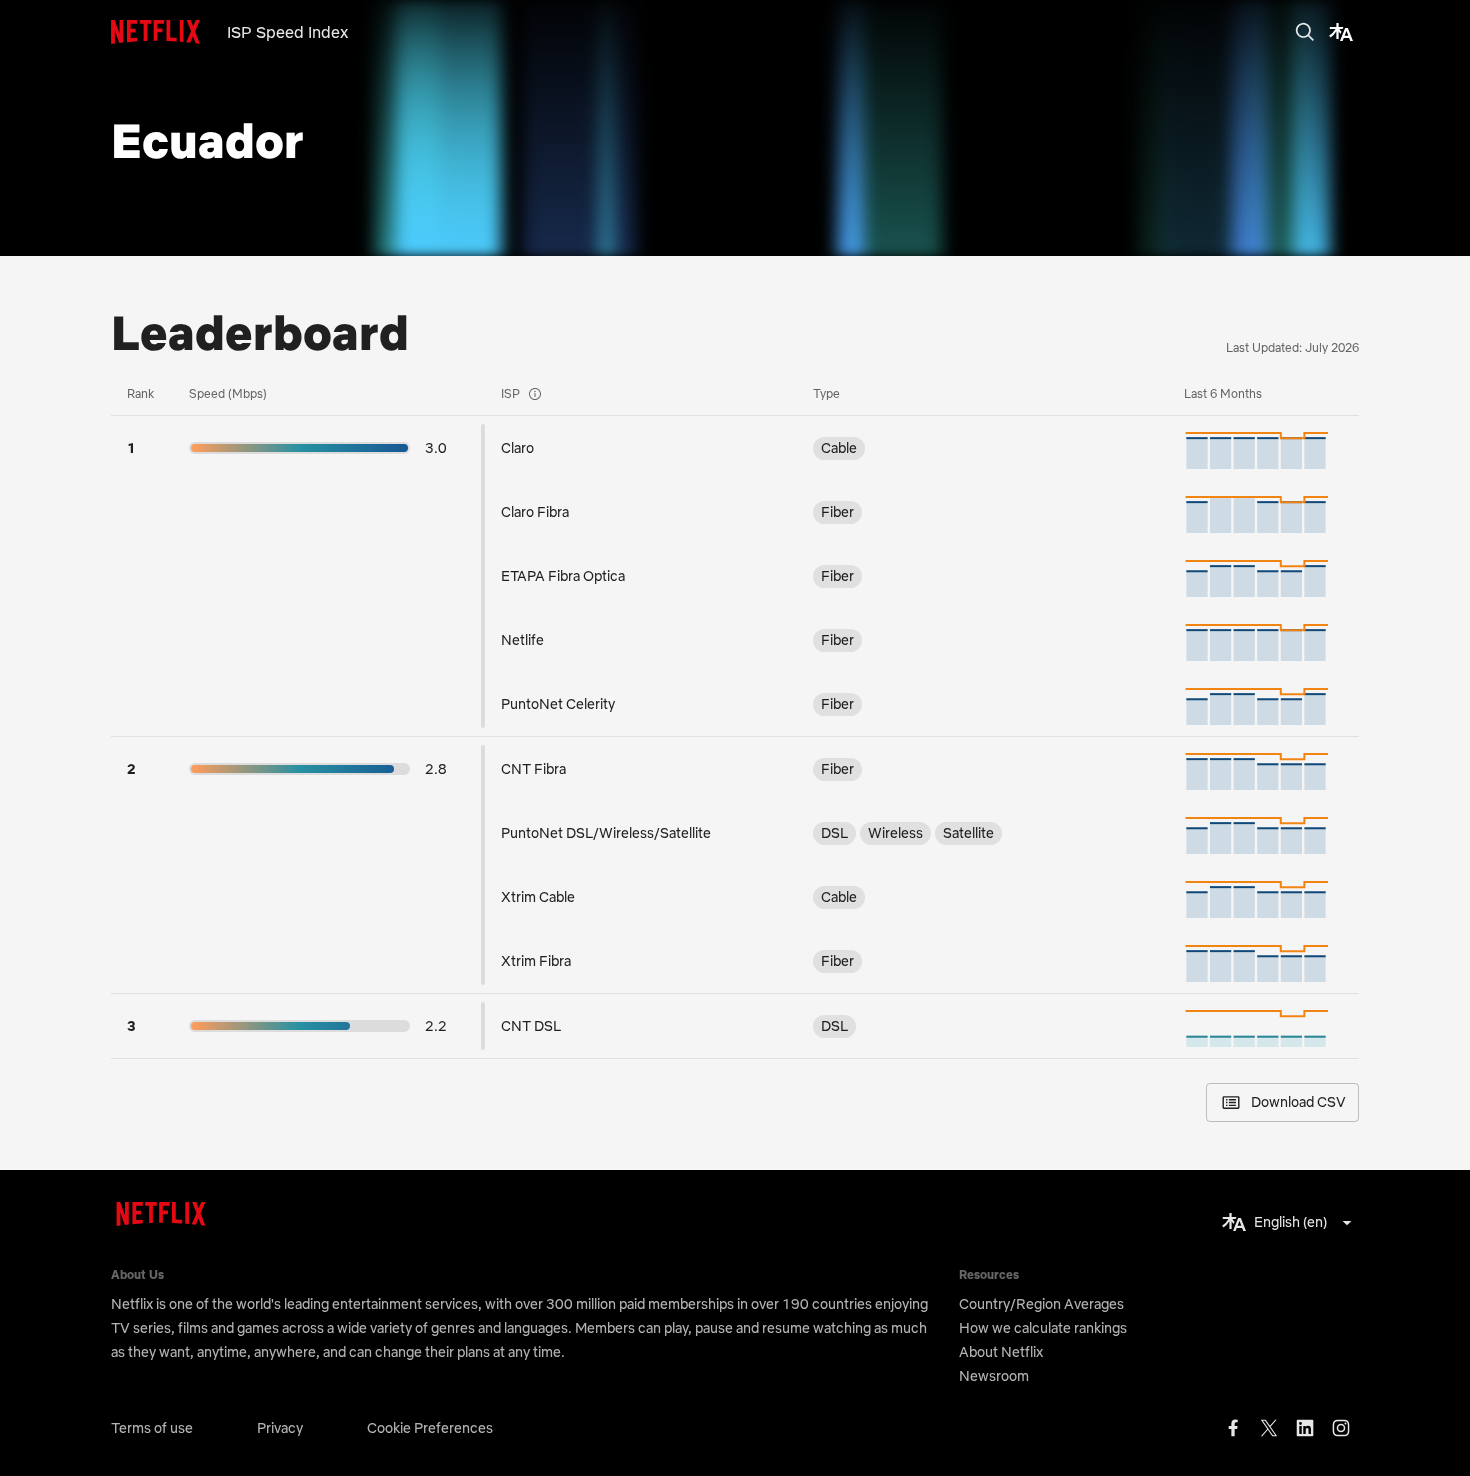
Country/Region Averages (1041, 1304)
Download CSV (1298, 1102)
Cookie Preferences (430, 1428)
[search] (1305, 32)
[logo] (169, 32)
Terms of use (152, 1428)
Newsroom (994, 1376)
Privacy (280, 1428)
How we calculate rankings (1043, 1328)
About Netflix (1001, 1352)
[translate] (1341, 32)
